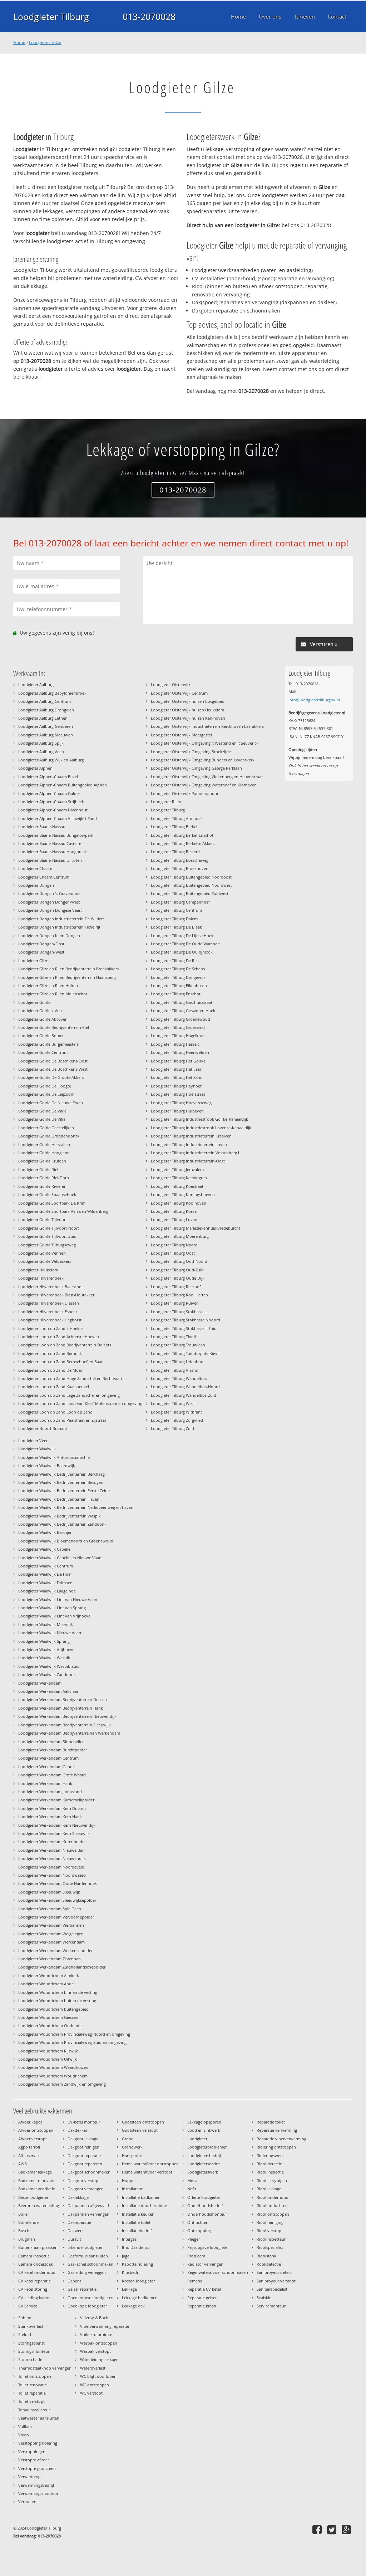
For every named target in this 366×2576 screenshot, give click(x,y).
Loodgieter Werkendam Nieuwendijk (52, 1858)
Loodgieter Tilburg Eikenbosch (179, 986)
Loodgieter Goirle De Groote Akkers (51, 1077)
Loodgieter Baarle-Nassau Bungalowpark (56, 835)
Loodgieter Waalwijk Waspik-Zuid (49, 1666)
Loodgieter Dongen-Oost (41, 944)
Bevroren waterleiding (39, 2205)
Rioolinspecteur (271, 2239)
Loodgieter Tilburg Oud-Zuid (177, 1270)
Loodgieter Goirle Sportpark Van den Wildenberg (63, 1211)
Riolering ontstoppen (276, 2147)
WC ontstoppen (95, 2385)
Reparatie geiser (202, 2298)
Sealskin (264, 2298)
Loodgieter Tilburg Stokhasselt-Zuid (184, 1328)
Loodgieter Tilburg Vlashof (175, 1370)
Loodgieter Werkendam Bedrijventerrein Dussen (63, 1699)
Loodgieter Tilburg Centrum (176, 910)
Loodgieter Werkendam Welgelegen (51, 1934)
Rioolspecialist (270, 2247)
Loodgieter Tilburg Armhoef (176, 818)
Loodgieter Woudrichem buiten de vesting (57, 2000)
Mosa (192, 2180)
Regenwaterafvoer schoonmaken (218, 2272)
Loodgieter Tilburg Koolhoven (179, 1203)
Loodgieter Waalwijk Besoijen (45, 1532)
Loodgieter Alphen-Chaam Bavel (48, 777)
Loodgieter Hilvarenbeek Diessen (49, 1303)
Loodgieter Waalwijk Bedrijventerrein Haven (59, 1499)
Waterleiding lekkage (99, 2359)
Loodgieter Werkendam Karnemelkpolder (56, 1800)
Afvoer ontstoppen (36, 2130)
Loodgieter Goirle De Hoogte (45, 1086)
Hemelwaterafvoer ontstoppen (150, 2164)
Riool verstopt (270, 2230)
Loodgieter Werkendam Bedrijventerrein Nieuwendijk (67, 1716)
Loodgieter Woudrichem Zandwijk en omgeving (62, 2084)
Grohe (128, 2139)
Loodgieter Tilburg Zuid (172, 1428)
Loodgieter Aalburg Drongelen (46, 710)
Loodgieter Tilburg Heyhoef (176, 1086)
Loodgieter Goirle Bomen (41, 1036)
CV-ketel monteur (84, 2122)
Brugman (27, 2239)
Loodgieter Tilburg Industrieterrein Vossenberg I (195, 1153)
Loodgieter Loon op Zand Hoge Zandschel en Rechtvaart (70, 1378)
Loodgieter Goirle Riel (38, 1169)
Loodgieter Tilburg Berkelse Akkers (183, 843)
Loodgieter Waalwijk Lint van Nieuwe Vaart (58, 1599)
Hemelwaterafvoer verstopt (147, 2172)
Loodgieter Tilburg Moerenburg (180, 1236)
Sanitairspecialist (272, 2289)
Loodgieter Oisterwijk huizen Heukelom (187, 710)
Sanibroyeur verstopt (276, 2281)
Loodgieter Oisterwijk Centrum (179, 693)
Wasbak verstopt (95, 2351)
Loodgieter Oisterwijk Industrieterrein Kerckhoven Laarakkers (207, 726)
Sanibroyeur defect (274, 2272)
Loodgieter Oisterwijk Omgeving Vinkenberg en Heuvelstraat (207, 777)
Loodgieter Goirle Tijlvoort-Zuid (47, 1236)
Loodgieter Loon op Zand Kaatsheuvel (54, 1387)
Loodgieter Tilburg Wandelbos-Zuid (184, 1395)
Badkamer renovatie (37, 2180)
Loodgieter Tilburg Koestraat (177, 1186)
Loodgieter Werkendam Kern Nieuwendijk (57, 1825)
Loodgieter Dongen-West (41, 952)
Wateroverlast (93, 2368)
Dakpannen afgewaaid (88, 2205)
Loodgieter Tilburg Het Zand (177, 1077)
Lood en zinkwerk (204, 2130)
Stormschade (30, 2359)
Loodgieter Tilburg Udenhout (178, 1362)
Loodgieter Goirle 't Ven (40, 1011)
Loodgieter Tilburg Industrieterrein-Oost (188, 1161)
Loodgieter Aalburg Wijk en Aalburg (51, 760)
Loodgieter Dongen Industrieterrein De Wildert (61, 919)
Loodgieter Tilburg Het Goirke (178, 1061)
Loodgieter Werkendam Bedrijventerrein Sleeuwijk (65, 1725)
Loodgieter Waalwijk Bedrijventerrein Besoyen (61, 1482)
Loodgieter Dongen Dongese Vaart (50, 910)
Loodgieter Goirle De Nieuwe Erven (51, 1103)
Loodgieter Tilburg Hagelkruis (178, 1036)
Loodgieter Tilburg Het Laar (176, 1069)
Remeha (195, 2281)
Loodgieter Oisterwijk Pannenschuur (185, 793)
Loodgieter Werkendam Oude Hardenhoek (58, 1883)
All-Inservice (29, 2155)
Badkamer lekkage (35, 2172)
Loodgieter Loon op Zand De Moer (50, 1370)
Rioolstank (266, 2256)
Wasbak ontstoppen (99, 2343)
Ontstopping (199, 2230)
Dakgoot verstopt (84, 2180)
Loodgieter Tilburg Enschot (176, 994)
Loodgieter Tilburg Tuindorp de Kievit (185, 1353)
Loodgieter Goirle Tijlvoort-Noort (49, 1228)
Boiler (24, 2214)
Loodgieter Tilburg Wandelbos (179, 1378)
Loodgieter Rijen (166, 802)
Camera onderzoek (36, 2264)
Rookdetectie (269, 2264)
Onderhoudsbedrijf (205, 2205)
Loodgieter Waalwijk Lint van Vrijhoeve (54, 1616)
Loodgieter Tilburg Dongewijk (178, 977)
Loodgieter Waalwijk (37, 1449)
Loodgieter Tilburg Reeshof (176, 1287)
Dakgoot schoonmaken (89, 2172)
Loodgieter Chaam (35, 868)
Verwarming (29, 2477)
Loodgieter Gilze (45, 42)
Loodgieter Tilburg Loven (174, 1219)
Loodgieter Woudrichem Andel (46, 1984)
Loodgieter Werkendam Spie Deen (50, 1909)
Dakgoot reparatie (84, 2155)
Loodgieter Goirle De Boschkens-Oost (53, 1061)
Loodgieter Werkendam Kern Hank (50, 1817)
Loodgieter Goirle (34, 1002)
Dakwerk (76, 2230)
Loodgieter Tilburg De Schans (178, 969)
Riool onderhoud (273, 2197)
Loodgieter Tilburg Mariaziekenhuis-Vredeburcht (196, 1228)
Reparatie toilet (271, 2122)
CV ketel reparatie (34, 2281)
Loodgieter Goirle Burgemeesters (48, 1044)
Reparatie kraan (202, 2306)
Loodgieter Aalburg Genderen (46, 726)
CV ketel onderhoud (37, 2272)
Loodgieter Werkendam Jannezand (50, 1792)
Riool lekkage (269, 2189)
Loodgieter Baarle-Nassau (42, 827)
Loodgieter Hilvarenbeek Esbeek (48, 1312)
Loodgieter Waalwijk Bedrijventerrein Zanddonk (62, 1524)
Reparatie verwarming (277, 2130)
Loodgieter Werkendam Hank (45, 1783)
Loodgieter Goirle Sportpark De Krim (52, 1203)
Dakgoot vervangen (86, 2189)
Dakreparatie (79, 2222)
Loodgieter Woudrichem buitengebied (53, 2009)
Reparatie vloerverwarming (281, 2139)
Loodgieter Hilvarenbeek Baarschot (51, 1287)
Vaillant (25, 2427)
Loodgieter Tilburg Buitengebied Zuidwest (190, 893)
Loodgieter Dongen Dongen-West (49, 902)
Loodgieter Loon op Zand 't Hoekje (50, 1328)
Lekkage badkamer (139, 2298)
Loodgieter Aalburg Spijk (41, 743)
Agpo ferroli (29, 2147)
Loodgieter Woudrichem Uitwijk (48, 2059)
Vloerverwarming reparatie (105, 2326)
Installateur (132, 2189)
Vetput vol (28, 2502)
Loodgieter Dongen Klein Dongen (49, 936)
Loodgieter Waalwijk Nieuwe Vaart (50, 1633)
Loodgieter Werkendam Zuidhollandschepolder (62, 1967)
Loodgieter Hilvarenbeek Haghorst (50, 1320)
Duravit (74, 2239)
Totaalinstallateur (34, 2410)
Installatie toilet (136, 2222)
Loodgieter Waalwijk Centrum (46, 1566)
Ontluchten (198, 2222)
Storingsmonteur (34, 2351)
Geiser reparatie (82, 2289)
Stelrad (25, 2334)
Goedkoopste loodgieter (90, 2298)
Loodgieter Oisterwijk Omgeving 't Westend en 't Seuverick (205, 743)
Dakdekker (77, 2130)
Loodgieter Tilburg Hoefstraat (178, 1094)
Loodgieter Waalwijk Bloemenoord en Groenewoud (66, 1541)
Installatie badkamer (141, 2197)
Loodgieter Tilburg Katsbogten (179, 1178)
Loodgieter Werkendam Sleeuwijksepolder (57, 1900)
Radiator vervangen (205, 2264)
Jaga (126, 2256)
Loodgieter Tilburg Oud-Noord (179, 1261)
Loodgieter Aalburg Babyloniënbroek (52, 693)
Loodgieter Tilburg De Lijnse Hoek (182, 936)
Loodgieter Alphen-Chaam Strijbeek (51, 802)
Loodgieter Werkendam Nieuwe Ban (51, 1850)
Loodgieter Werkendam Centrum (48, 1758)
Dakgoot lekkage (83, 2139)
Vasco (24, 2435)
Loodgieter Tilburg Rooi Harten (179, 1295)
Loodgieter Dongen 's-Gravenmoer (50, 893)
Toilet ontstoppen (35, 2376)
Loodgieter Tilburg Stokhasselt (179, 1312)
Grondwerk (132, 2147)
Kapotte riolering (137, 2264)
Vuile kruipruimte (96, 2334)
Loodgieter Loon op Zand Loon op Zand (55, 1412)
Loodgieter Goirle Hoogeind (44, 1153)
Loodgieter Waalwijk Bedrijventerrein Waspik (60, 1516)
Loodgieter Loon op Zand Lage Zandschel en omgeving (69, 1395)
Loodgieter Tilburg (51, 16)
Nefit (192, 2189)
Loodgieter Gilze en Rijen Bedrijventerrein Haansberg (67, 977)
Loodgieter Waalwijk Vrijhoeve (46, 1649)
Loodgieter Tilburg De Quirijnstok (182, 952)
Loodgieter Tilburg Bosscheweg (180, 860)
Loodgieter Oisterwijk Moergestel (181, 735)
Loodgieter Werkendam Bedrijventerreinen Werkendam (69, 1733)
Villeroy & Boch (94, 2318)
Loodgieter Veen (33, 1440)
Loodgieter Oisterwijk (171, 684)
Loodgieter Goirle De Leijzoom (46, 1094)
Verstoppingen (32, 2452)
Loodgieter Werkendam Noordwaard (52, 1875)
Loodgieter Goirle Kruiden (42, 1161)
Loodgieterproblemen (207, 2147)
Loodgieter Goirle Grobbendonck (49, 1136)
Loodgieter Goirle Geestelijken (46, 1128)
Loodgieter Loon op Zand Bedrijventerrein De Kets (65, 1345)
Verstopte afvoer (34, 2460)
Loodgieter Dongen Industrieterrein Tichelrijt (59, 927)
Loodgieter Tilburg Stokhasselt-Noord (186, 1320)
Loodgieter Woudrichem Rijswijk (48, 2051)
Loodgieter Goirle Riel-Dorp (44, 1178)
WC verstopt (91, 2393)
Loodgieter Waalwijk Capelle (44, 1549)
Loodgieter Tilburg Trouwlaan (178, 1345)
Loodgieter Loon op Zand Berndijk (50, 1353)
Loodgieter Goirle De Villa (42, 1119)
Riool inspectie (270, 2172)
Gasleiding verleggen (87, 2272)
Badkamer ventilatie (37, 2189)
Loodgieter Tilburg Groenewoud (180, 1019)
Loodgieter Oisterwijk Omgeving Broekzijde (191, 752)
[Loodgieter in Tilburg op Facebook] (318, 2529)
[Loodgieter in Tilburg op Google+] (347, 2529)
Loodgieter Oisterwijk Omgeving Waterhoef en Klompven (204, 785)
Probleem (196, 2256)
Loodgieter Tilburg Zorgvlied (177, 1420)
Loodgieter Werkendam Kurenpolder (52, 1842)
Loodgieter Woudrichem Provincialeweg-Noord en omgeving (74, 2034)
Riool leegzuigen (272, 2180)
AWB (23, 2164)
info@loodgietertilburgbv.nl (314, 700)
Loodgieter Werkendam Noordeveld (51, 1867)
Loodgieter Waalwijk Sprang (44, 1641)
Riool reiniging (270, 2222)
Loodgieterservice (204, 2164)
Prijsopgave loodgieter (208, 2247)
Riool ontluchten (272, 2205)
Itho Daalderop (136, 2247)
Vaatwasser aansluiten (39, 2418)
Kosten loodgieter (138, 2281)
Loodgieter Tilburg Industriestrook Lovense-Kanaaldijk (201, 1128)
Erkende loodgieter (85, 2247)
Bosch (24, 2230)
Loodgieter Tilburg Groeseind (178, 1027)
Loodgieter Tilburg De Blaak (176, 927)
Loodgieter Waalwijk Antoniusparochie (54, 1457)
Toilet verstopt (31, 2401)
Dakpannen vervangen (88, 2214)
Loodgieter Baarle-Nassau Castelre (50, 843)
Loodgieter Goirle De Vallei (43, 1111)
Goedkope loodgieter (87, 2306)
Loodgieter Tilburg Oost (173, 1253)
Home (19, 42)
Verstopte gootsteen (37, 2468)
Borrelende (28, 2222)
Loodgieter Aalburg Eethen (43, 718)
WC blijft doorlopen (98, 2376)
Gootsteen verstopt (140, 2130)
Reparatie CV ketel (204, 2289)
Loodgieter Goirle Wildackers (45, 1261)
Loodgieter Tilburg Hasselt (175, 1044)
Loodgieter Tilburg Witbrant (176, 1412)
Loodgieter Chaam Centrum (44, 877)
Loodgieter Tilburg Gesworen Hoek (183, 1011)
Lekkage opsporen (204, 2122)
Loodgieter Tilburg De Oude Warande (185, 944)
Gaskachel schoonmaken (90, 2264)
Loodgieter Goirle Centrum (43, 1052)
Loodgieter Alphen (35, 768)
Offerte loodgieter (204, 2197)
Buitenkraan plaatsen (38, 2247)
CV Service (28, 2306)
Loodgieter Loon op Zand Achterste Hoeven (59, 1337)
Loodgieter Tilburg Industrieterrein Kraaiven (191, 1136)
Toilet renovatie (33, 2385)
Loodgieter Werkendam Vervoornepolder (56, 1917)
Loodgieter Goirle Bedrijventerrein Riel (54, 1027)
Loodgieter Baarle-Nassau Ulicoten (50, 860)
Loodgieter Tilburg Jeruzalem (177, 1169)
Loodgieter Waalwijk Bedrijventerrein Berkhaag (61, 1474)
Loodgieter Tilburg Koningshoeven (183, 1194)
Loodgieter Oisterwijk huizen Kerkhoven (188, 718)
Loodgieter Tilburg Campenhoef (180, 902)
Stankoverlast (31, 2326)
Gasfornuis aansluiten (88, 2256)
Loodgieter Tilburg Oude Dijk (178, 1278)
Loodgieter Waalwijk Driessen (45, 1583)
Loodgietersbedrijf (204, 2155)
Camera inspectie (34, 2256)
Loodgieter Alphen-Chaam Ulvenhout (53, 810)
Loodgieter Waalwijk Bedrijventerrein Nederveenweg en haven (76, 1507)
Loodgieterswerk (203, 2172)
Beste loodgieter (33, 2197)
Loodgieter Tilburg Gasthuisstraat (182, 1002)
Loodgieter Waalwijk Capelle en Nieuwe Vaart (60, 1558)
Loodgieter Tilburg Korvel (174, 1211)
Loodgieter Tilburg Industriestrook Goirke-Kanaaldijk (199, 1119)
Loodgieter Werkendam (40, 1683)
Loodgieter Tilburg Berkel (174, 827)
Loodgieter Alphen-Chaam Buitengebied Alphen (63, 785)
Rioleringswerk (270, 2155)
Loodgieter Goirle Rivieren (42, 1186)
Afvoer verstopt (33, 2139)
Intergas (129, 2239)
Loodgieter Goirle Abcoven (43, 1019)
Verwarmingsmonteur (38, 2493)
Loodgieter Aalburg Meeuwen (46, 735)
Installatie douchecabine (144, 2205)
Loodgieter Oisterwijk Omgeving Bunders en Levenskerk (203, 760)
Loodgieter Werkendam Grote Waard (52, 1775)
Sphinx (25, 2318)
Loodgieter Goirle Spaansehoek (47, 1194)
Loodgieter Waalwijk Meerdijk (46, 1624)
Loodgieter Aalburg (36, 684)
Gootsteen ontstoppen (143, 2122)
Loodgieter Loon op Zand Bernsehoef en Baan (61, 1362)
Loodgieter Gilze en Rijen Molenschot (53, 994)
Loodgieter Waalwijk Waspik (44, 1658)
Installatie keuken (138, 2214)
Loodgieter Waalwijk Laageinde (47, 1591)
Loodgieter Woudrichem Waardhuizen (53, 2067)
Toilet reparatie (32, 2393)
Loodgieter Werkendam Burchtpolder (53, 1750)
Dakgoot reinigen (83, 2147)
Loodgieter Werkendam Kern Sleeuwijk (54, 1833)
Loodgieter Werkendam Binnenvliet (51, 1742)
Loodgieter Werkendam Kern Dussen (52, 1808)
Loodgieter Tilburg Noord (174, 1245)
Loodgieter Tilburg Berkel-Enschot (182, 835)
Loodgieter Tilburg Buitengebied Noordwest (191, 885)
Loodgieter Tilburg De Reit (175, 961)
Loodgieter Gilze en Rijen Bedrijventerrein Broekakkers (68, 969)
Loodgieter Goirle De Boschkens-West (53, 1069)
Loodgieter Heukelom (38, 1270)
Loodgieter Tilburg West (173, 1403)
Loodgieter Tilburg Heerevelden (180, 1052)
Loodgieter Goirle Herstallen (44, 1144)
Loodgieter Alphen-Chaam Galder (49, 793)
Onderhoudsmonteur (207, 2214)
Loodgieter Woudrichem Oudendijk (51, 2025)
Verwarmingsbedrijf (36, 2485)
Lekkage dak (133, 2306)
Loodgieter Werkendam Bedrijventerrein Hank (61, 1708)
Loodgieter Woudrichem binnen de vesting (58, 1992)
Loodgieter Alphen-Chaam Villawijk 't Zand (58, 818)
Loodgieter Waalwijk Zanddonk (47, 1674)
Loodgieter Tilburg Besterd (175, 852)
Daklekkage (78, 2197)
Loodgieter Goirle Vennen (42, 1253)
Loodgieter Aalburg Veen (41, 752)
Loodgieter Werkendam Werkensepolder (55, 1950)
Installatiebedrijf (137, 2230)
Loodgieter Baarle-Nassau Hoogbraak (53, 852)
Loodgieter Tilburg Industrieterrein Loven (189, 1144)
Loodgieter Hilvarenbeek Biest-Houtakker (56, 1295)
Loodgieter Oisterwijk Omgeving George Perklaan (196, 768)
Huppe (128, 2180)
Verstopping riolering (38, 2443)
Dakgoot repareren (85, 2164)
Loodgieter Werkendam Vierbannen (51, 1925)
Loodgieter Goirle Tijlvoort (43, 1219)
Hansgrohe (132, 2155)
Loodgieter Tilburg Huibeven (177, 1111)
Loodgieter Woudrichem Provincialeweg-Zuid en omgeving (72, 2042)
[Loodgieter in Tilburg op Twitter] (333, 2529)
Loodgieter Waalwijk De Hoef (45, 1574)
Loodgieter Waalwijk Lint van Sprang (52, 1608)
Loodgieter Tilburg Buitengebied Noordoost (191, 877)
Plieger (194, 2239)
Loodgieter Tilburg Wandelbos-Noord (185, 1387)
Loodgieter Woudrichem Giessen (48, 2017)
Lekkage (129, 2289)
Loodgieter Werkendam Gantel (46, 1767)
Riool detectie (269, 2164)
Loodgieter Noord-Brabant (43, 1428)
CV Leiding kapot (34, 2298)
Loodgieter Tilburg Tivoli (173, 1337)
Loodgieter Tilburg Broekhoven (180, 868)
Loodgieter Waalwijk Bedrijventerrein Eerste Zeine (64, 1490)
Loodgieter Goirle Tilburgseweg (47, 1245)
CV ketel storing (33, 2289)
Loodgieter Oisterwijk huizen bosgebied (188, 701)
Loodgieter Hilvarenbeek (41, 1278)
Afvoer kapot (30, 2122)
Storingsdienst (31, 2343)
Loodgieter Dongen (36, 885)
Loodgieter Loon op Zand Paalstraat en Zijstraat (62, 1420)
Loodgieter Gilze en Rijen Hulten (48, 986)
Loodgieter (197, 2139)
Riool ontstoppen (273, 2214)
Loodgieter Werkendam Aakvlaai (48, 1691)
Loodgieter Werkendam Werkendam (51, 1942)
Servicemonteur (271, 2306)
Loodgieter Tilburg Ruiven (175, 1303)
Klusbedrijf (132, 2272)
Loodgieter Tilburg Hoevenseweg (181, 1103)
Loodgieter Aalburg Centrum (44, 701)
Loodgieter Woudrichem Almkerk (49, 1975)
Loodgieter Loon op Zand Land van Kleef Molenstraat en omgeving (80, 1403)
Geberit (74, 2281)
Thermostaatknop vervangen (45, 2368)
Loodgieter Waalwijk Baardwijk (47, 1465)
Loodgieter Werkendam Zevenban (50, 1959)
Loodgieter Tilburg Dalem (174, 919)
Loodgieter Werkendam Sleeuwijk (49, 1892)
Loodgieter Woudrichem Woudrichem (53, 2076)
